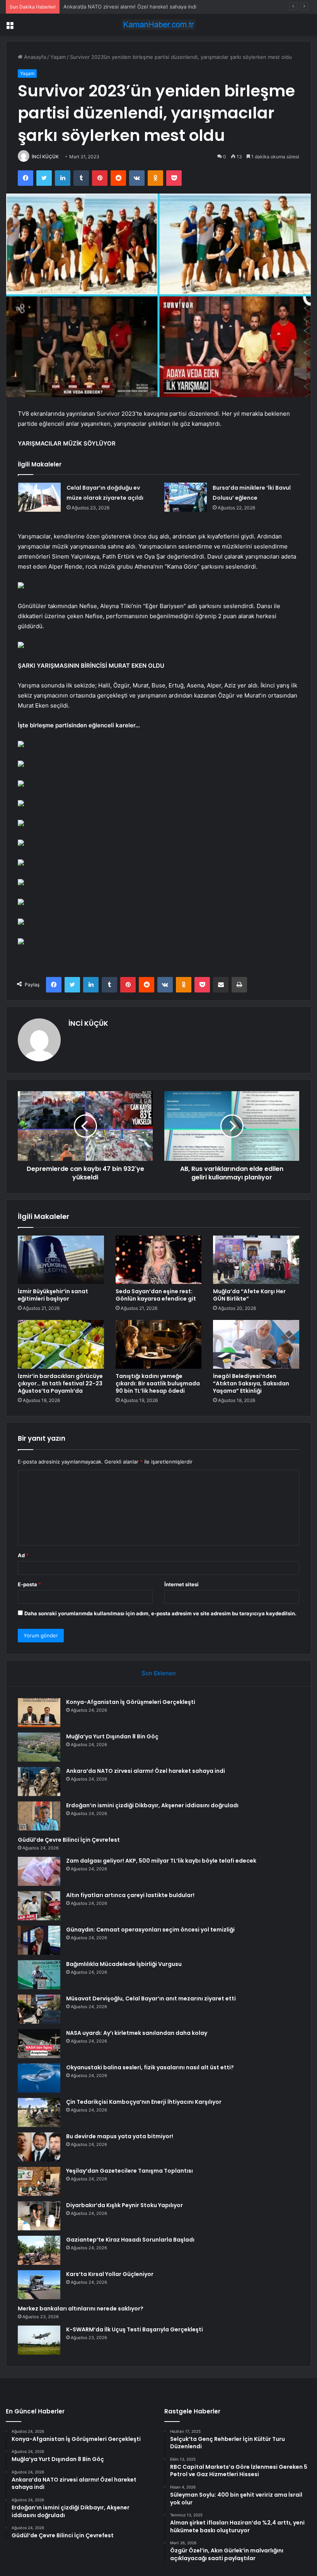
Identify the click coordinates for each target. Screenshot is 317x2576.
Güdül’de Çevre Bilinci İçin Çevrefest (69, 1840)
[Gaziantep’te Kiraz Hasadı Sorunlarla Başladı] (39, 2250)
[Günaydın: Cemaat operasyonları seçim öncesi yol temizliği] (39, 1940)
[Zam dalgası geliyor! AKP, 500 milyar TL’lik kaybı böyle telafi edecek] (39, 1871)
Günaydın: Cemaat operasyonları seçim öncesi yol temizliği (150, 1930)
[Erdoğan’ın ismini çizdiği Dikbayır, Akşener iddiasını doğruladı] (39, 1816)
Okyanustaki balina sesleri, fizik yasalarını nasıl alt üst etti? (150, 2067)
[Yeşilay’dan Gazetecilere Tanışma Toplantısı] (39, 2181)
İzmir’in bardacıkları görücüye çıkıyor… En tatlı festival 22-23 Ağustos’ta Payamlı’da (60, 1383)
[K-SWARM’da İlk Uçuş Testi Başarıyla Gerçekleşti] (39, 2340)
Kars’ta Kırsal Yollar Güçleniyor (110, 2274)
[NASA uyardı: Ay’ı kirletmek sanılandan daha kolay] (39, 2044)
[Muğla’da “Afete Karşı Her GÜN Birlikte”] (256, 1260)
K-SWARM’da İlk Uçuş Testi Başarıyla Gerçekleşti (135, 2329)
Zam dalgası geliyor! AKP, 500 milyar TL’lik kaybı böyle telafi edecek (161, 1861)
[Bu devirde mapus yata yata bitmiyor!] (39, 2147)
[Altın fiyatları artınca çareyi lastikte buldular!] (39, 1906)
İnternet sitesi (182, 1584)
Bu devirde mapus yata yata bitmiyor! (120, 2136)
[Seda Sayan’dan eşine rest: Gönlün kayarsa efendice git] (159, 1260)
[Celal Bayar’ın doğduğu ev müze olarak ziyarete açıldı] (39, 497)
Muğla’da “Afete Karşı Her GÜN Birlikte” (249, 1295)
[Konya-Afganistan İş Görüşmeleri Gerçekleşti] (39, 1713)
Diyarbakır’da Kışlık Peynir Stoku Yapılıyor (124, 2205)
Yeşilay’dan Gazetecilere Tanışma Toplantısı (130, 2171)
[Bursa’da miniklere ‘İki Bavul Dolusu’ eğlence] (186, 497)
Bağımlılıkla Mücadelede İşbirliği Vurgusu (124, 1964)
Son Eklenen (159, 1673)
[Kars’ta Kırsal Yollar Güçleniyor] (39, 2285)
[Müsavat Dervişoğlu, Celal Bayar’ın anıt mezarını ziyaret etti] (39, 2009)
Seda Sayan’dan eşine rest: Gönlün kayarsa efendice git (156, 1295)
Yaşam (58, 57)
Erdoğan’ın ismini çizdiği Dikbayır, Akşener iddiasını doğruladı (152, 1805)
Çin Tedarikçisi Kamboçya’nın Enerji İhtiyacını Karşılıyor (144, 2102)
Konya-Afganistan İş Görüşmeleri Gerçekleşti (131, 1702)
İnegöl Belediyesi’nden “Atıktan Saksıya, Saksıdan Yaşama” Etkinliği (251, 1383)
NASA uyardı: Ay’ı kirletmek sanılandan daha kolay (137, 2033)
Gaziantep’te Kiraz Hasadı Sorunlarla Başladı (130, 2240)
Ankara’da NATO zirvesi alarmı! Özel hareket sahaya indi (130, 7)
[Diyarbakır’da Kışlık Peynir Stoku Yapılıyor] (39, 2216)
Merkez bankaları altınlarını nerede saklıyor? (81, 2309)
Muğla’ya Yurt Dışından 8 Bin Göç (112, 1736)
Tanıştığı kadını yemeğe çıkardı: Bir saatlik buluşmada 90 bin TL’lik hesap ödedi (158, 1383)
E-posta (29, 1584)
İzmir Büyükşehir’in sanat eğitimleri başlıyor (53, 1295)
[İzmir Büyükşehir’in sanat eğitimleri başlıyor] (61, 1260)
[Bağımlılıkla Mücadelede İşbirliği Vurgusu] (39, 1975)
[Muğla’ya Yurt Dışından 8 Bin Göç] (39, 1747)
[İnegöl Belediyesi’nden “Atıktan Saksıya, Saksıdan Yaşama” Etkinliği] (256, 1344)
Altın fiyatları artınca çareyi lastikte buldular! (130, 1895)
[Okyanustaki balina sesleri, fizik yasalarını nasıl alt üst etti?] (39, 2078)
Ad (23, 1555)
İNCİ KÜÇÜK (45, 157)
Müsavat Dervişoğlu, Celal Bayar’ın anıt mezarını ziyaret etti (151, 1998)
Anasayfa (34, 57)
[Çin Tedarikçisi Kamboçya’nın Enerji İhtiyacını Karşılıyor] (39, 2112)
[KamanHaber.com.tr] (158, 25)
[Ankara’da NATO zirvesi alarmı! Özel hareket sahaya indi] (39, 1782)
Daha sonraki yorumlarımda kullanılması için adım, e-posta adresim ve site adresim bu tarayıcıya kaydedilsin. (160, 1613)
